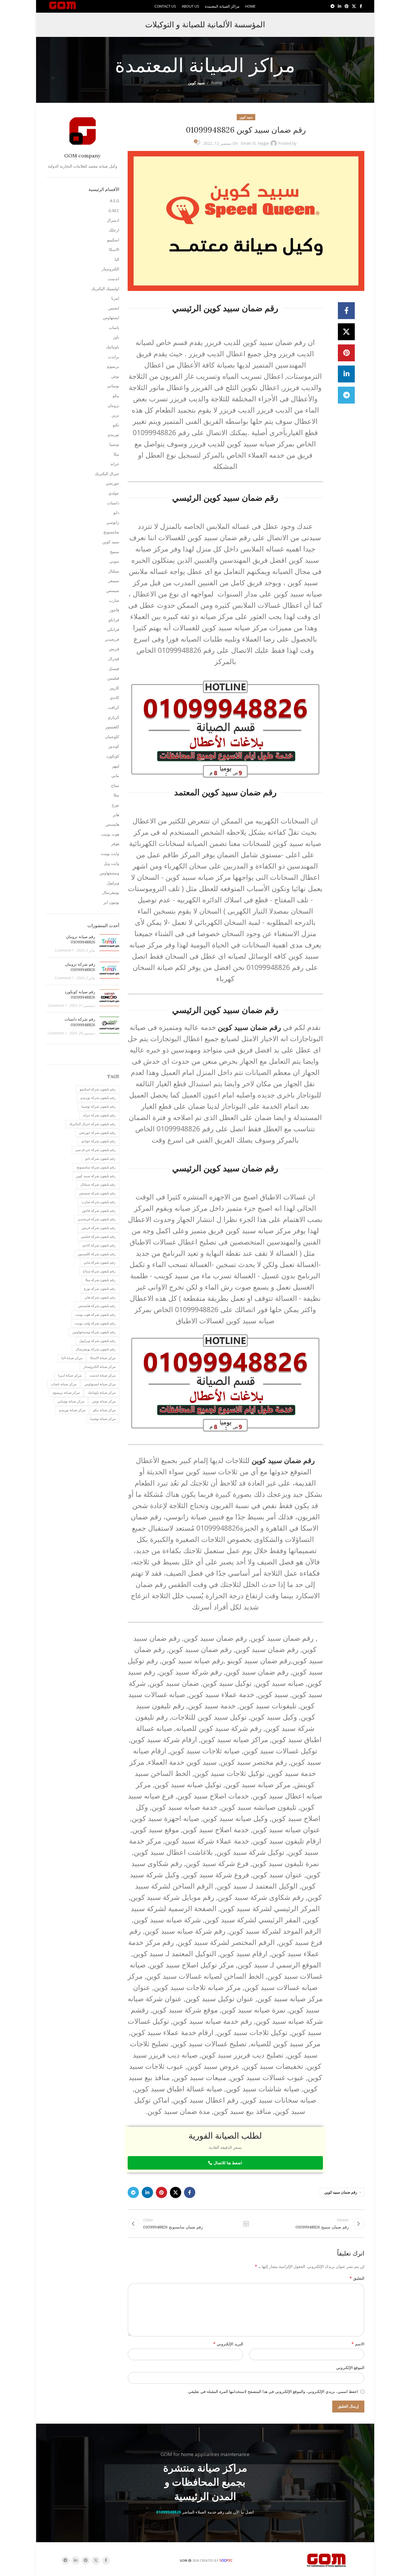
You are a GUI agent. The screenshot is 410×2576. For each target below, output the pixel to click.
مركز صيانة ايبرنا (70, 1375)
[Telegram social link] (333, 6)
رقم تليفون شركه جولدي (98, 1141)
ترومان (113, 405)
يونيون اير (111, 902)
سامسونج (111, 532)
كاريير (114, 688)
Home (216, 83)
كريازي (113, 717)
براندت (114, 357)
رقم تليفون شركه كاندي (99, 1245)
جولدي (114, 493)
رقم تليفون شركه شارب (98, 1202)
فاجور (114, 610)
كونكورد (113, 756)
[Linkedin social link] (340, 6)
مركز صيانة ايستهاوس (100, 1384)
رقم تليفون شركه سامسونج (96, 1167)
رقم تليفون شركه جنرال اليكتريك (92, 1124)
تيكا (116, 454)
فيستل (114, 668)
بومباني (113, 386)
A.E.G (115, 201)
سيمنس (113, 590)
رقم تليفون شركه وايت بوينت (95, 1323)
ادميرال (113, 220)
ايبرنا (115, 298)
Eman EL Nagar (255, 143)
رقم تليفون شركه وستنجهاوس (94, 1332)
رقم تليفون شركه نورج (100, 1289)
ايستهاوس (111, 318)
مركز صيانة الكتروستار (99, 1367)
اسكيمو (113, 240)
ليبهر (116, 766)
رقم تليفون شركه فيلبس (98, 1236)
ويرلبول (113, 883)
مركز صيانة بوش (104, 1401)
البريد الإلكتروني (228, 2344)
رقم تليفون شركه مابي (100, 1262)
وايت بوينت (110, 853)
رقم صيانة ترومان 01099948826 (81, 939)
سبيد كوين (196, 83)
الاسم (358, 2344)
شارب (114, 600)
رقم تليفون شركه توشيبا (98, 1106)
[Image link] (327, 2560)
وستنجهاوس (109, 873)
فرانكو (114, 620)
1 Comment (64, 950)
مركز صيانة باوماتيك (102, 1392)
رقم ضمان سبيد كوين (341, 2192)
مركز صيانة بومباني (71, 1401)
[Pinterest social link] (347, 6)
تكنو (116, 425)
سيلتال (114, 571)
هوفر (115, 844)
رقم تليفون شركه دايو (100, 1158)
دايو (116, 512)
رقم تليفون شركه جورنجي (97, 1133)
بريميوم (113, 366)
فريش (114, 649)
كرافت (114, 707)
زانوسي (113, 522)
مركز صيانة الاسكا (103, 1358)
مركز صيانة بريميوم (66, 1392)
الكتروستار (110, 269)
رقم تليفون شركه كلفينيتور (97, 1254)
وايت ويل (111, 863)
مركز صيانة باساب (64, 1384)
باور (116, 337)
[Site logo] (63, 6)
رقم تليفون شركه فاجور (99, 1211)
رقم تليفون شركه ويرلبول (97, 1341)
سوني (114, 561)
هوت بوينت (110, 834)
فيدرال (114, 659)
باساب (114, 327)
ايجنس (114, 308)
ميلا (116, 795)
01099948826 (169, 2512)
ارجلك (114, 230)
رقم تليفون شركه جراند (99, 1115)
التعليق (357, 2278)
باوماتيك (113, 347)
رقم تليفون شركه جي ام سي (95, 1150)
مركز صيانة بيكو (104, 1410)
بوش (115, 376)
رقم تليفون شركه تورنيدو (98, 1098)
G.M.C (114, 211)
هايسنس (112, 824)
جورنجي (112, 483)
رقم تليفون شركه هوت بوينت (95, 1314)
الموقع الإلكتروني (350, 2367)
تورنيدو (114, 434)
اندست (113, 279)
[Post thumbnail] (109, 944)
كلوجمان (112, 737)
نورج (115, 805)
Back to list (246, 2224)
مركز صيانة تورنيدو (72, 1410)
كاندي (115, 697)
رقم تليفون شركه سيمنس (97, 1193)
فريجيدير (112, 639)
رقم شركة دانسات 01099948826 (80, 1022)
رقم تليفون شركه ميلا (100, 1280)
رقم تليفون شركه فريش (98, 1228)
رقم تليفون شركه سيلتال (98, 1184)
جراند (115, 464)
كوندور (114, 746)
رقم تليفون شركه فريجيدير (97, 1219)
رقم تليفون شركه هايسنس (97, 1306)
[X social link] (354, 6)
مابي (115, 775)
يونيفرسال (111, 892)
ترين (115, 415)
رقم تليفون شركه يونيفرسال (96, 1349)
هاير (116, 815)
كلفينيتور (112, 727)
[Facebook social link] (361, 6)
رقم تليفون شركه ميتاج (99, 1271)
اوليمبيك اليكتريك (105, 289)
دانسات (113, 503)
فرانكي (113, 629)
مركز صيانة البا (72, 1358)
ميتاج (115, 785)
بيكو (116, 396)
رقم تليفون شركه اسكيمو (98, 1089)
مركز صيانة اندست (102, 1375)
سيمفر (114, 581)
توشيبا (114, 444)
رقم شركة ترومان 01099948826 (80, 967)
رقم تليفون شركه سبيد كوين (96, 1176)
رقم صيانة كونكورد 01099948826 (80, 995)
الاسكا (114, 249)
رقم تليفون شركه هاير (100, 1297)
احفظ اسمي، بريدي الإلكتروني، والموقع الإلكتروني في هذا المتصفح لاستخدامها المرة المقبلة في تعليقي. (273, 2391)
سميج (115, 552)
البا (117, 259)
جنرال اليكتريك (107, 474)
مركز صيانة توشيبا (103, 1419)
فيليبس (113, 678)
